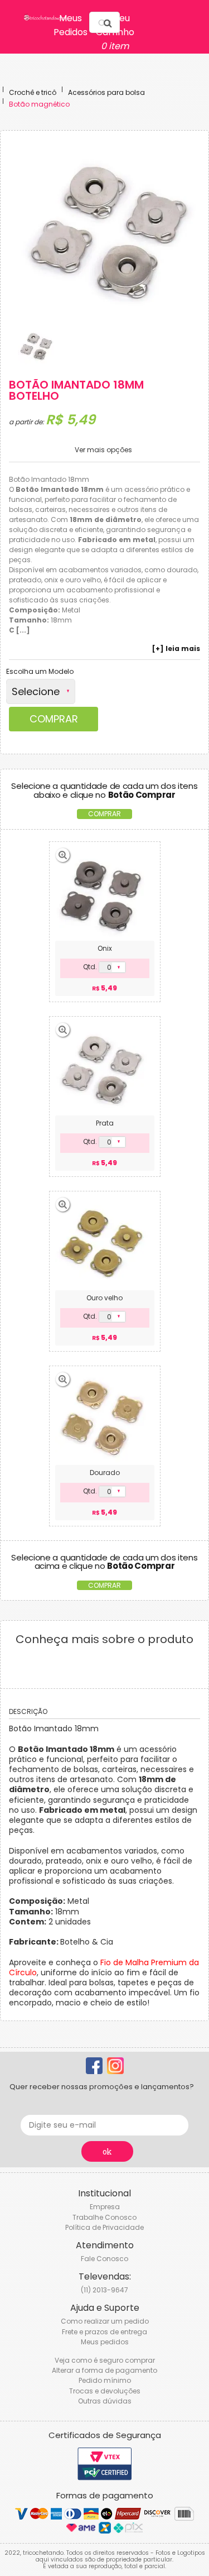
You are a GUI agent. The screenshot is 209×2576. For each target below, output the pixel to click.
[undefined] (109, 231)
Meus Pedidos (71, 25)
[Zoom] (36, 346)
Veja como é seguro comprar (105, 2360)
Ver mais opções (103, 450)
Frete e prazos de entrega (104, 2332)
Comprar (54, 719)
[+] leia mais (176, 649)
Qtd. (90, 967)
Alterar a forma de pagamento (104, 2370)
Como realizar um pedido (105, 2321)
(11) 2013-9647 (104, 2290)
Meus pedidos (105, 2342)
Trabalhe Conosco (104, 2217)
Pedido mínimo (105, 2380)
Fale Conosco (104, 2259)
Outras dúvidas (105, 2401)
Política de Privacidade (104, 2227)
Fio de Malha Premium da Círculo (104, 1967)
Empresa (105, 2207)
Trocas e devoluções (105, 2391)
